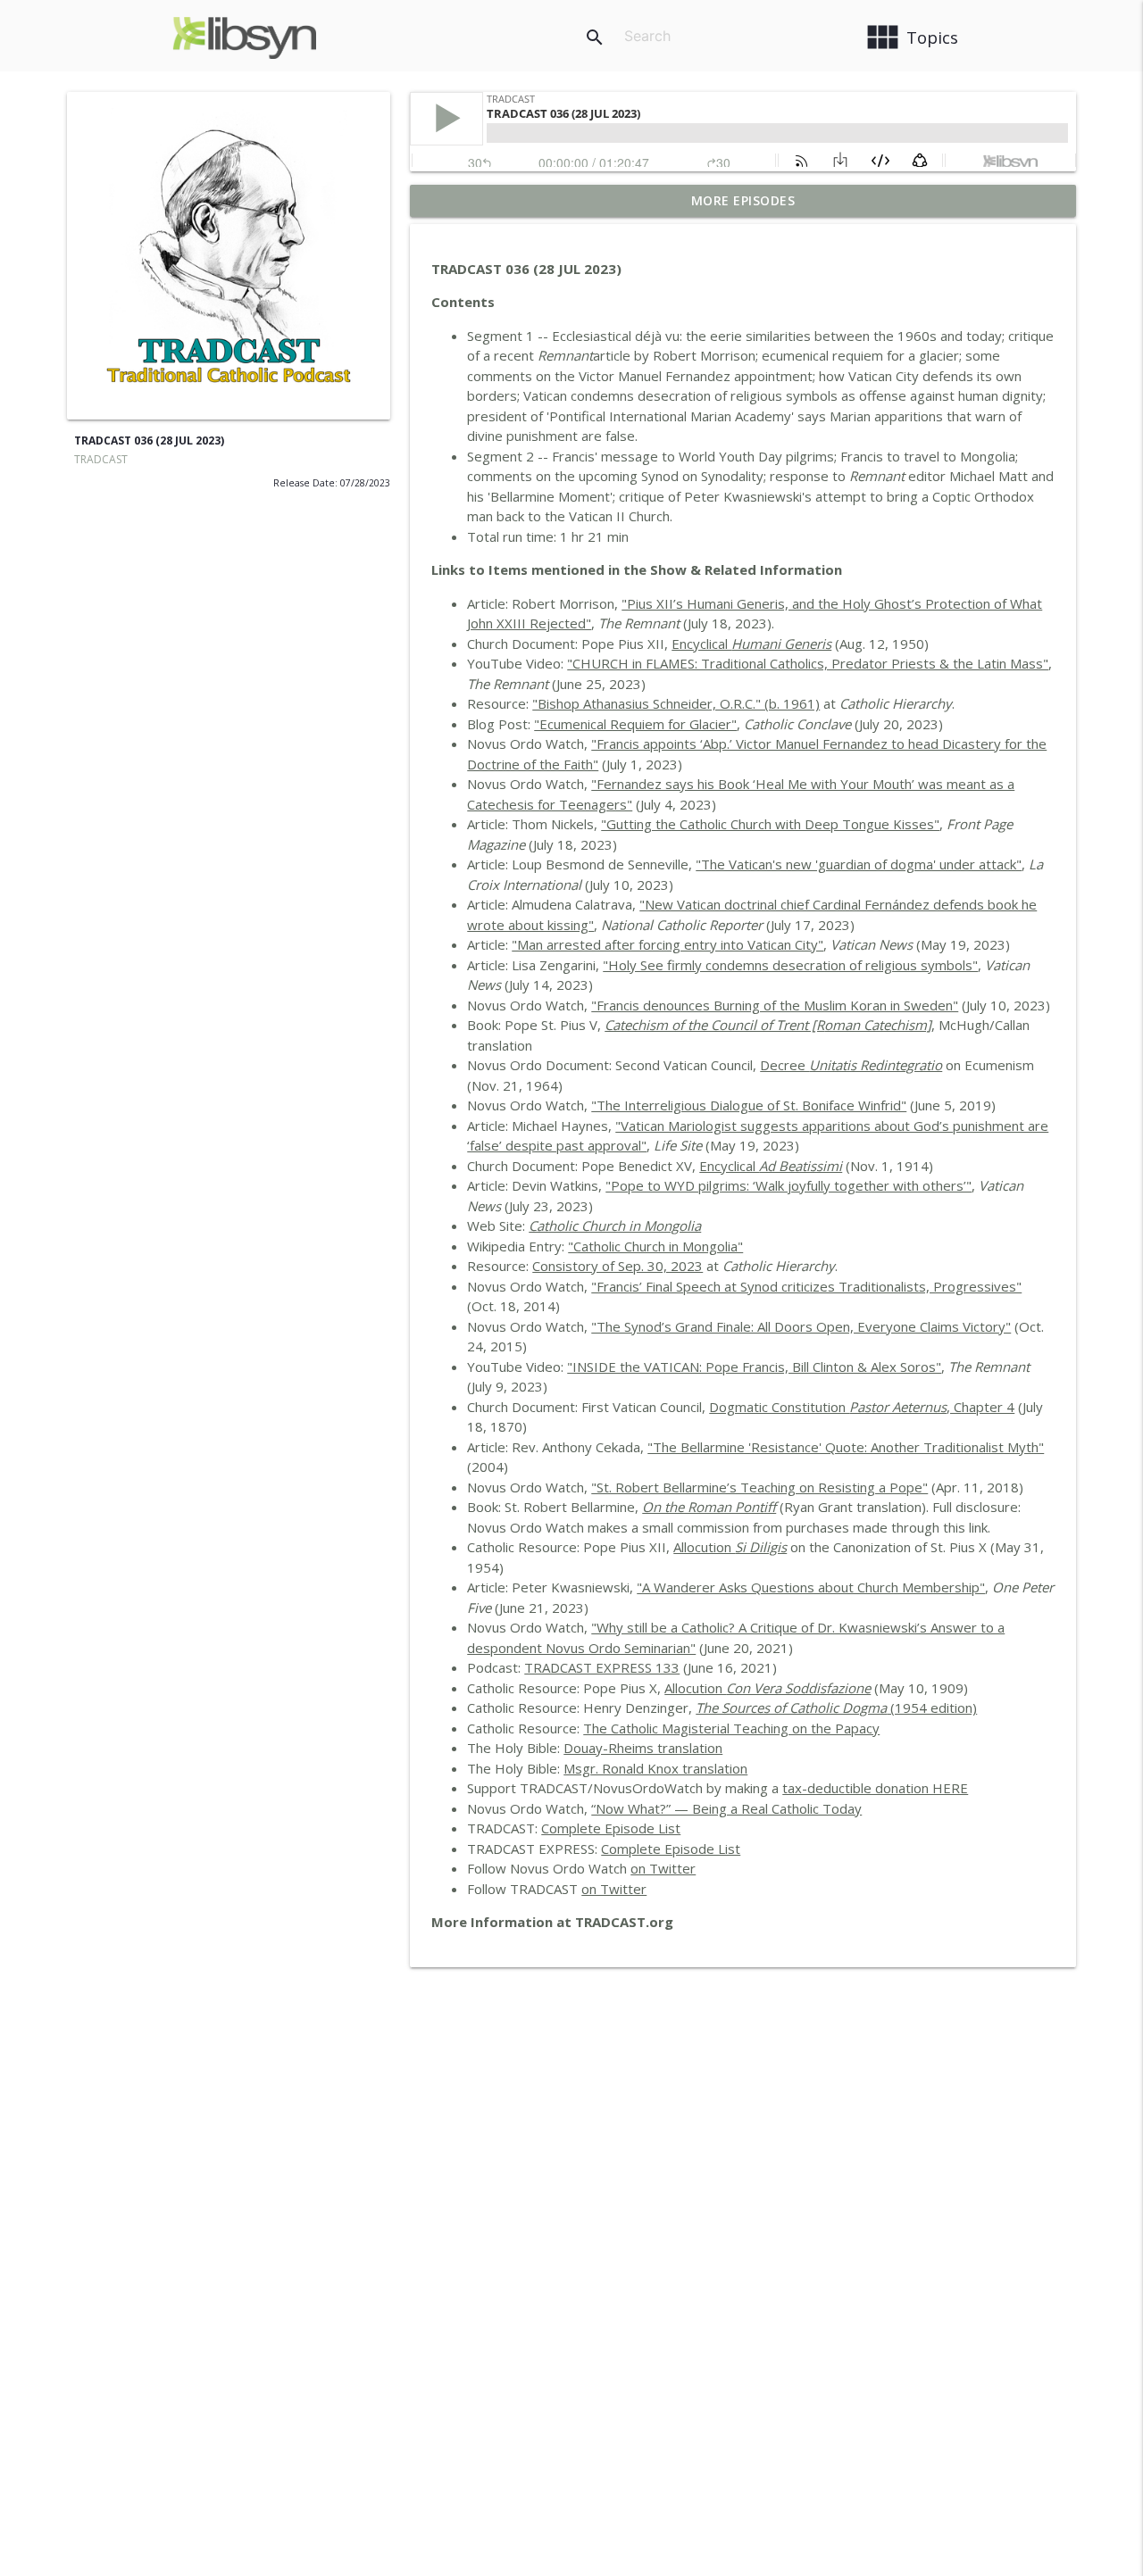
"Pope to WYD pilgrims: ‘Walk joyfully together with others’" (788, 1185)
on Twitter (663, 1868)
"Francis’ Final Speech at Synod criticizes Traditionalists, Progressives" (806, 1286)
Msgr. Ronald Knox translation (655, 1768)
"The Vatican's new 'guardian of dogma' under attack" (859, 864)
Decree (851, 1065)
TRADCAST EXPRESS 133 (602, 1667)
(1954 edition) (836, 1708)
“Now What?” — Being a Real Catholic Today (726, 1808)
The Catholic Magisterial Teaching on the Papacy (731, 1728)
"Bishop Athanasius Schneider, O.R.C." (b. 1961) (676, 703)
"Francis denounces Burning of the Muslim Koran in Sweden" (775, 1005)
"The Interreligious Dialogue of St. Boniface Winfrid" (749, 1105)
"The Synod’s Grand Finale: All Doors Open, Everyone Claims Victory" (801, 1326)
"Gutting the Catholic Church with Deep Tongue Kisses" (770, 824)
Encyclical (751, 644)
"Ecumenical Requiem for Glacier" (635, 724)
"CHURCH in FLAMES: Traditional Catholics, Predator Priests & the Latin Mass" (808, 663)
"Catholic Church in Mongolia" (655, 1246)
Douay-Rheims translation (643, 1748)
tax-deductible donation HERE (875, 1788)
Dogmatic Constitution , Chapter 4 (862, 1407)
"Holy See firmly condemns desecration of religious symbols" (790, 965)
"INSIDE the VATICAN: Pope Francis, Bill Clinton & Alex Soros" (754, 1367)
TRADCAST (101, 459)
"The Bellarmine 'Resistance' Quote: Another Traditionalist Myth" (846, 1447)
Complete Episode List (611, 1828)
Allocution (730, 1547)
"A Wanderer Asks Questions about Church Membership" (811, 1587)
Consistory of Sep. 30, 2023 (617, 1266)
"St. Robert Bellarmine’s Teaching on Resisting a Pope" (759, 1487)
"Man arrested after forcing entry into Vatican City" (667, 944)
